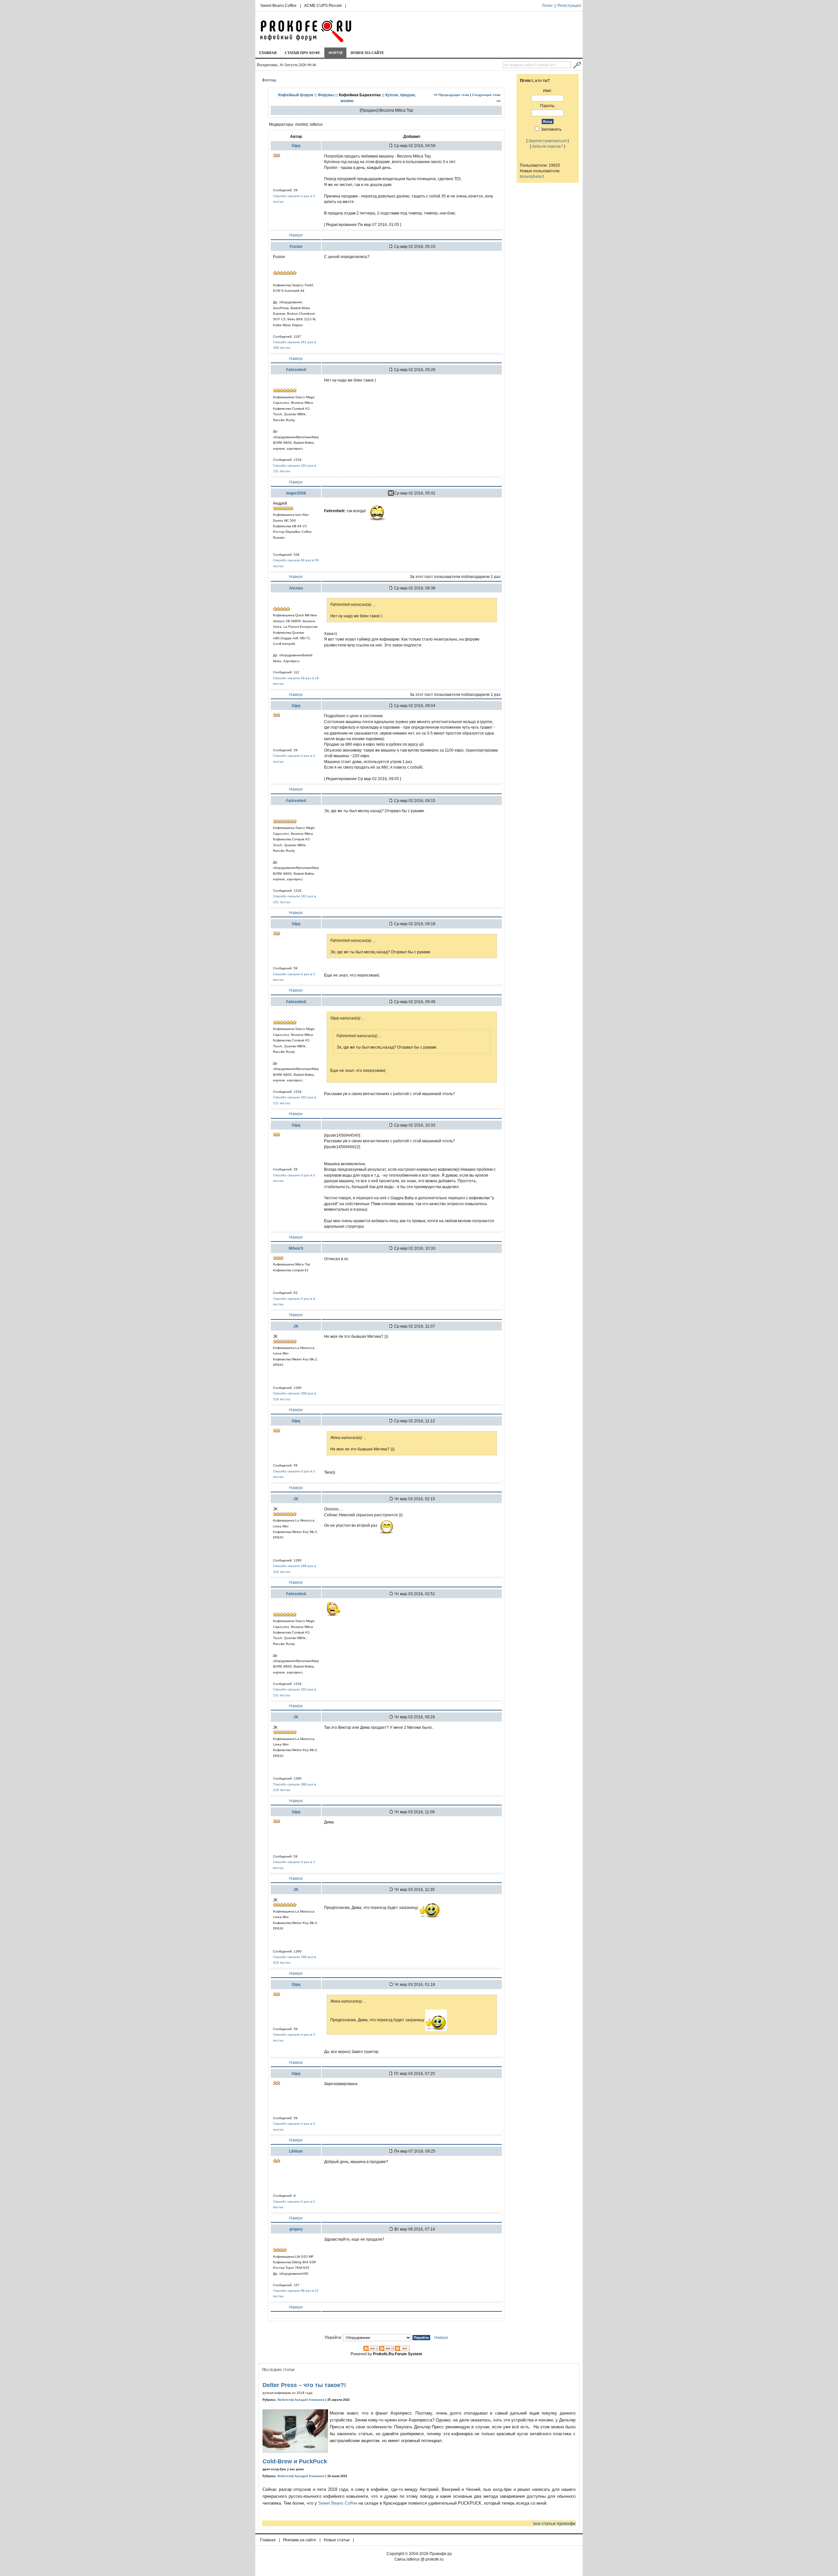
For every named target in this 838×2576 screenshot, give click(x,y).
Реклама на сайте (300, 2540)
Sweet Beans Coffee (278, 6)
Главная (268, 53)
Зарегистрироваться (547, 141)
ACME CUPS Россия (323, 6)
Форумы (326, 95)
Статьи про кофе (302, 53)
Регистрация (569, 6)
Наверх (296, 235)
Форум (335, 53)
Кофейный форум (296, 95)
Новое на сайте (367, 53)
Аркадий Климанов (310, 2400)
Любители (285, 2400)
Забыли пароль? (547, 146)
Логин (547, 6)
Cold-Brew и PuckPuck (295, 2461)
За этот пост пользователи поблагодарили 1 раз (455, 577)
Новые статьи (337, 2540)
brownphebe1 (532, 176)
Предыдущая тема (454, 95)
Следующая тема (486, 95)
